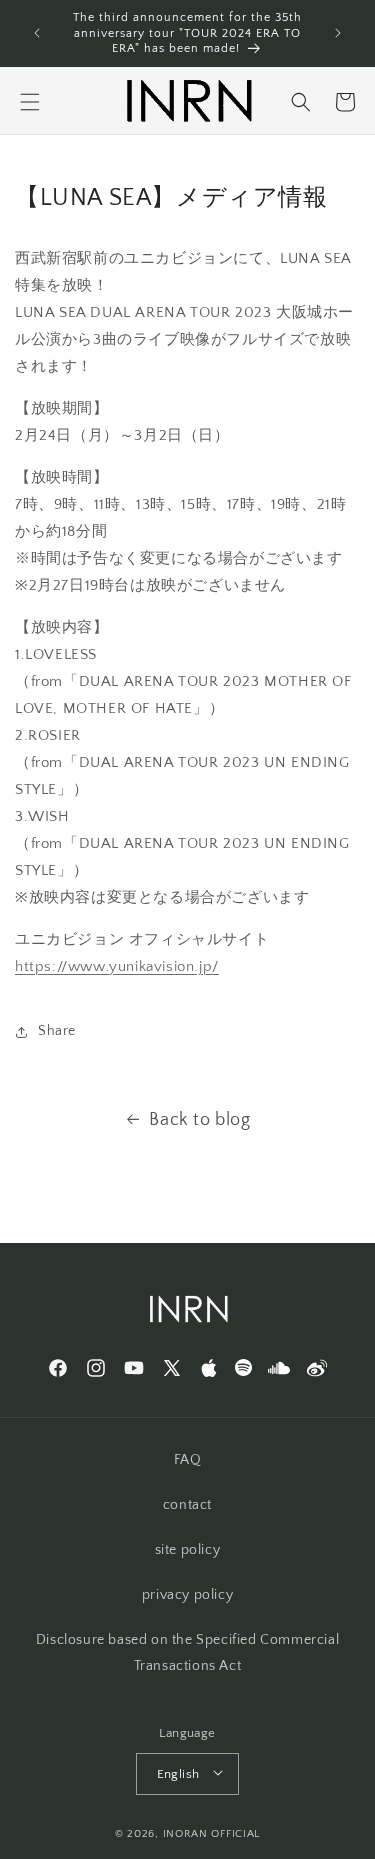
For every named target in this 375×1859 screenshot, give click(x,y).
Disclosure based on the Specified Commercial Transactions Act (187, 1652)
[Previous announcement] (37, 33)
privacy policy (187, 1595)
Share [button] (57, 1031)
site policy (188, 1550)
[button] (30, 102)
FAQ (188, 1460)
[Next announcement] (338, 33)
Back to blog (199, 1120)
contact (187, 1505)
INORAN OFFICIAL (212, 1834)
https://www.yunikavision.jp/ (117, 966)
